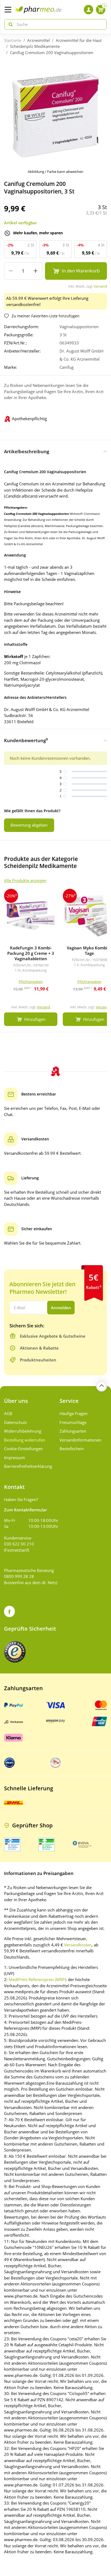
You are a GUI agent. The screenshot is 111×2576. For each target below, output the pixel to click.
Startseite (13, 40)
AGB (8, 1413)
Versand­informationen (80, 1440)
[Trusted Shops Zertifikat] (15, 1652)
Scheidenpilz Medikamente (35, 46)
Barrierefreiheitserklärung (28, 1466)
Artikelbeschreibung (27, 451)
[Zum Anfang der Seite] (102, 1386)
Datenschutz (15, 1422)
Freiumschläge (73, 1422)
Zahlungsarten (73, 1431)
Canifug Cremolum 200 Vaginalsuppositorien (52, 52)
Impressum (15, 1458)
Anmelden (61, 1308)
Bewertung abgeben (29, 825)
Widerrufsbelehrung (23, 1431)
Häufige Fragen (74, 1413)
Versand (100, 286)
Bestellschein (72, 1449)
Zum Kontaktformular (25, 1510)
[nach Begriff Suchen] (9, 24)
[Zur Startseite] (38, 10)
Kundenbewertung (26, 740)
